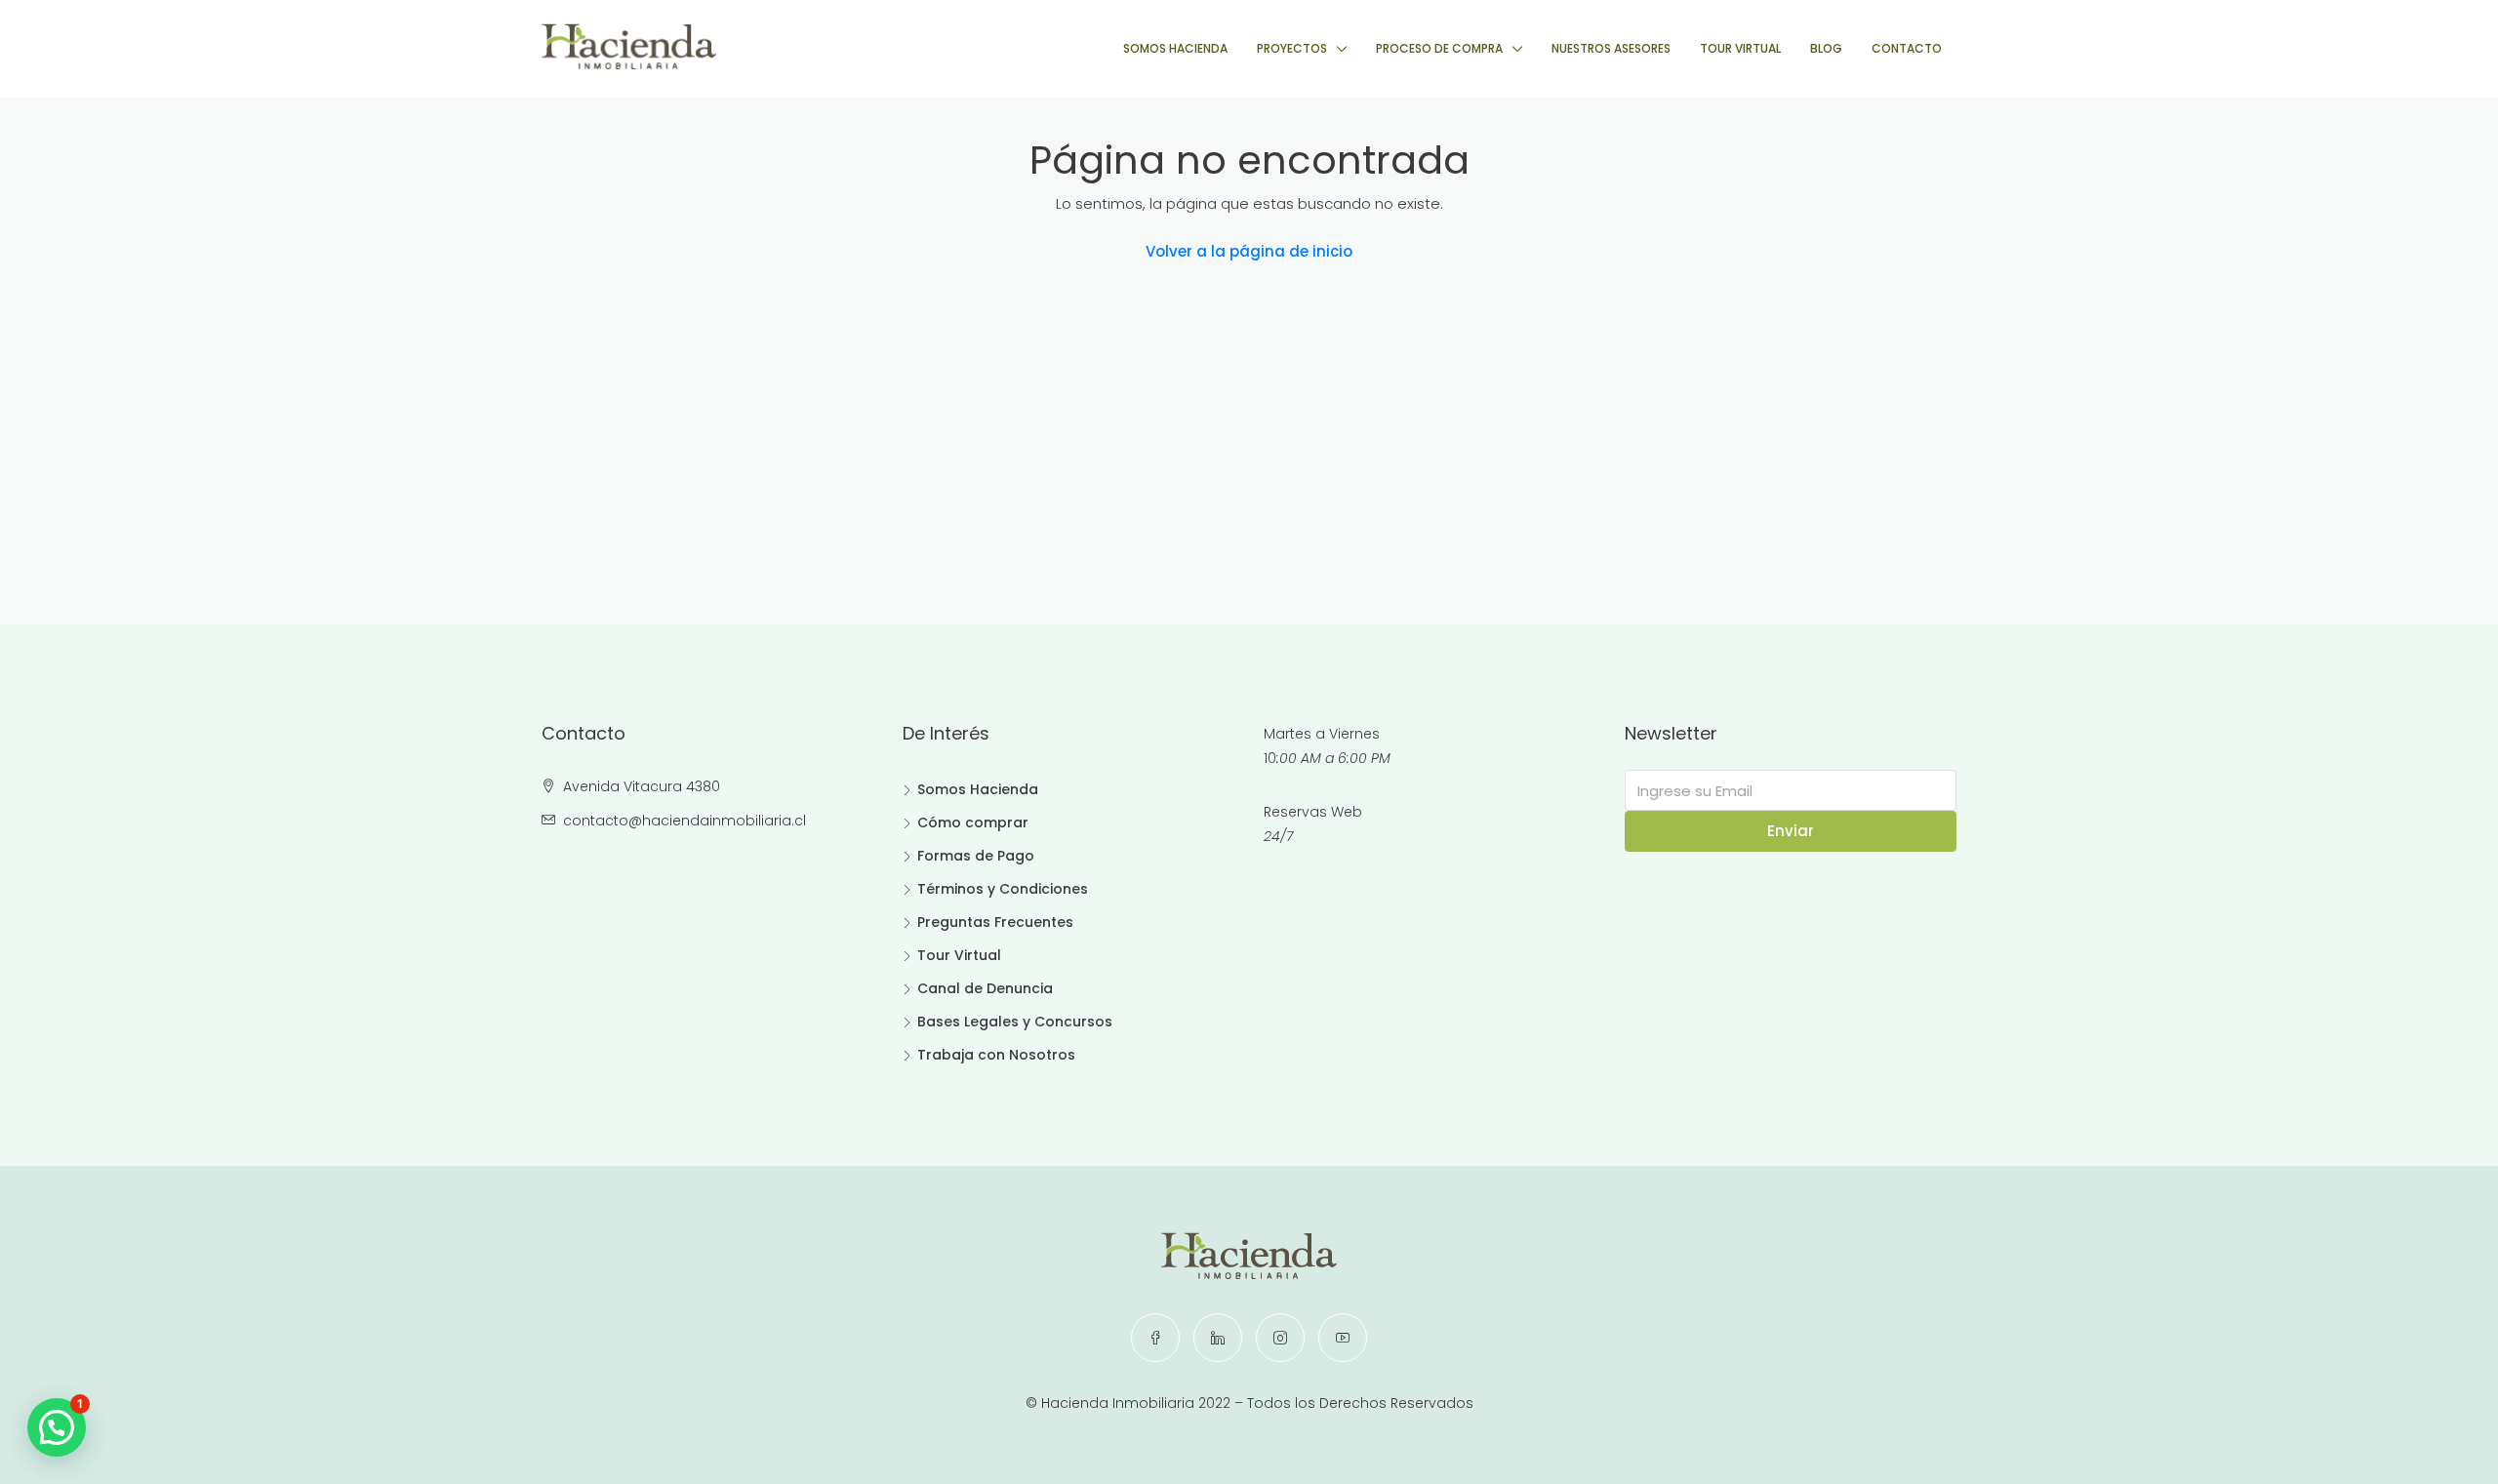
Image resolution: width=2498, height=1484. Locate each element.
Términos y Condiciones (1003, 889)
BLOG (1826, 48)
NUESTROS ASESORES (1611, 48)
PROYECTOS (1292, 48)
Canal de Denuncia (985, 988)
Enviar (1791, 831)
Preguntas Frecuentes (995, 922)
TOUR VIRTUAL (1740, 48)
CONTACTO (1907, 48)
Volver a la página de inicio (1249, 251)
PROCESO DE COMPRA (1439, 48)
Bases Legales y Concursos (1015, 1022)
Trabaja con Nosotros (996, 1055)
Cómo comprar (973, 822)
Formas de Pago (976, 856)
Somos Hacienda (978, 789)
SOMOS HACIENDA (1175, 48)
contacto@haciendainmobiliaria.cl (685, 821)
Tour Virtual (959, 955)
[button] (57, 1427)
